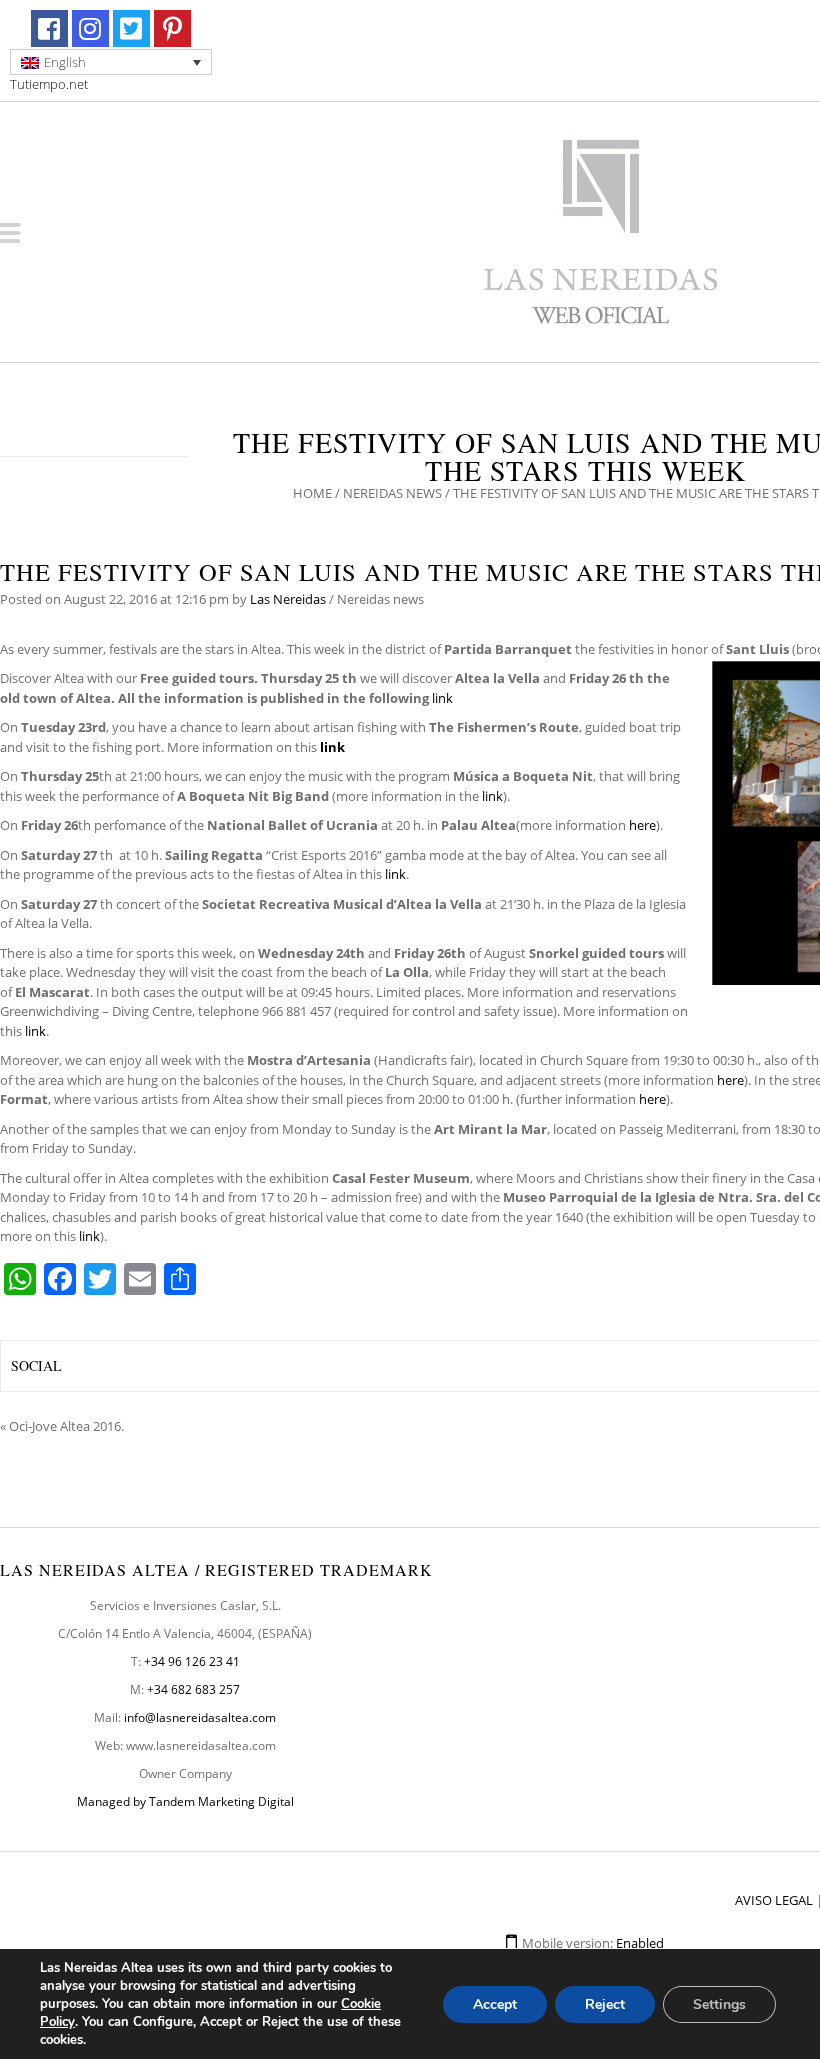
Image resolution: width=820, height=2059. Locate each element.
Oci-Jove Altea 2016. (66, 1426)
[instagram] (90, 28)
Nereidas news (392, 493)
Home (312, 493)
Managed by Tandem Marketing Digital (185, 1801)
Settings (719, 2004)
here (642, 825)
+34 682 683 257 (193, 1689)
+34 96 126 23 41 (192, 1661)
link (442, 698)
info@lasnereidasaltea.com (200, 1717)
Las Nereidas (288, 599)
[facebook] (49, 28)
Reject (605, 2004)
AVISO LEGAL (774, 1900)
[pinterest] (172, 28)
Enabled (640, 1943)
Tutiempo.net (49, 84)
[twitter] (131, 28)
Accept (495, 2004)
